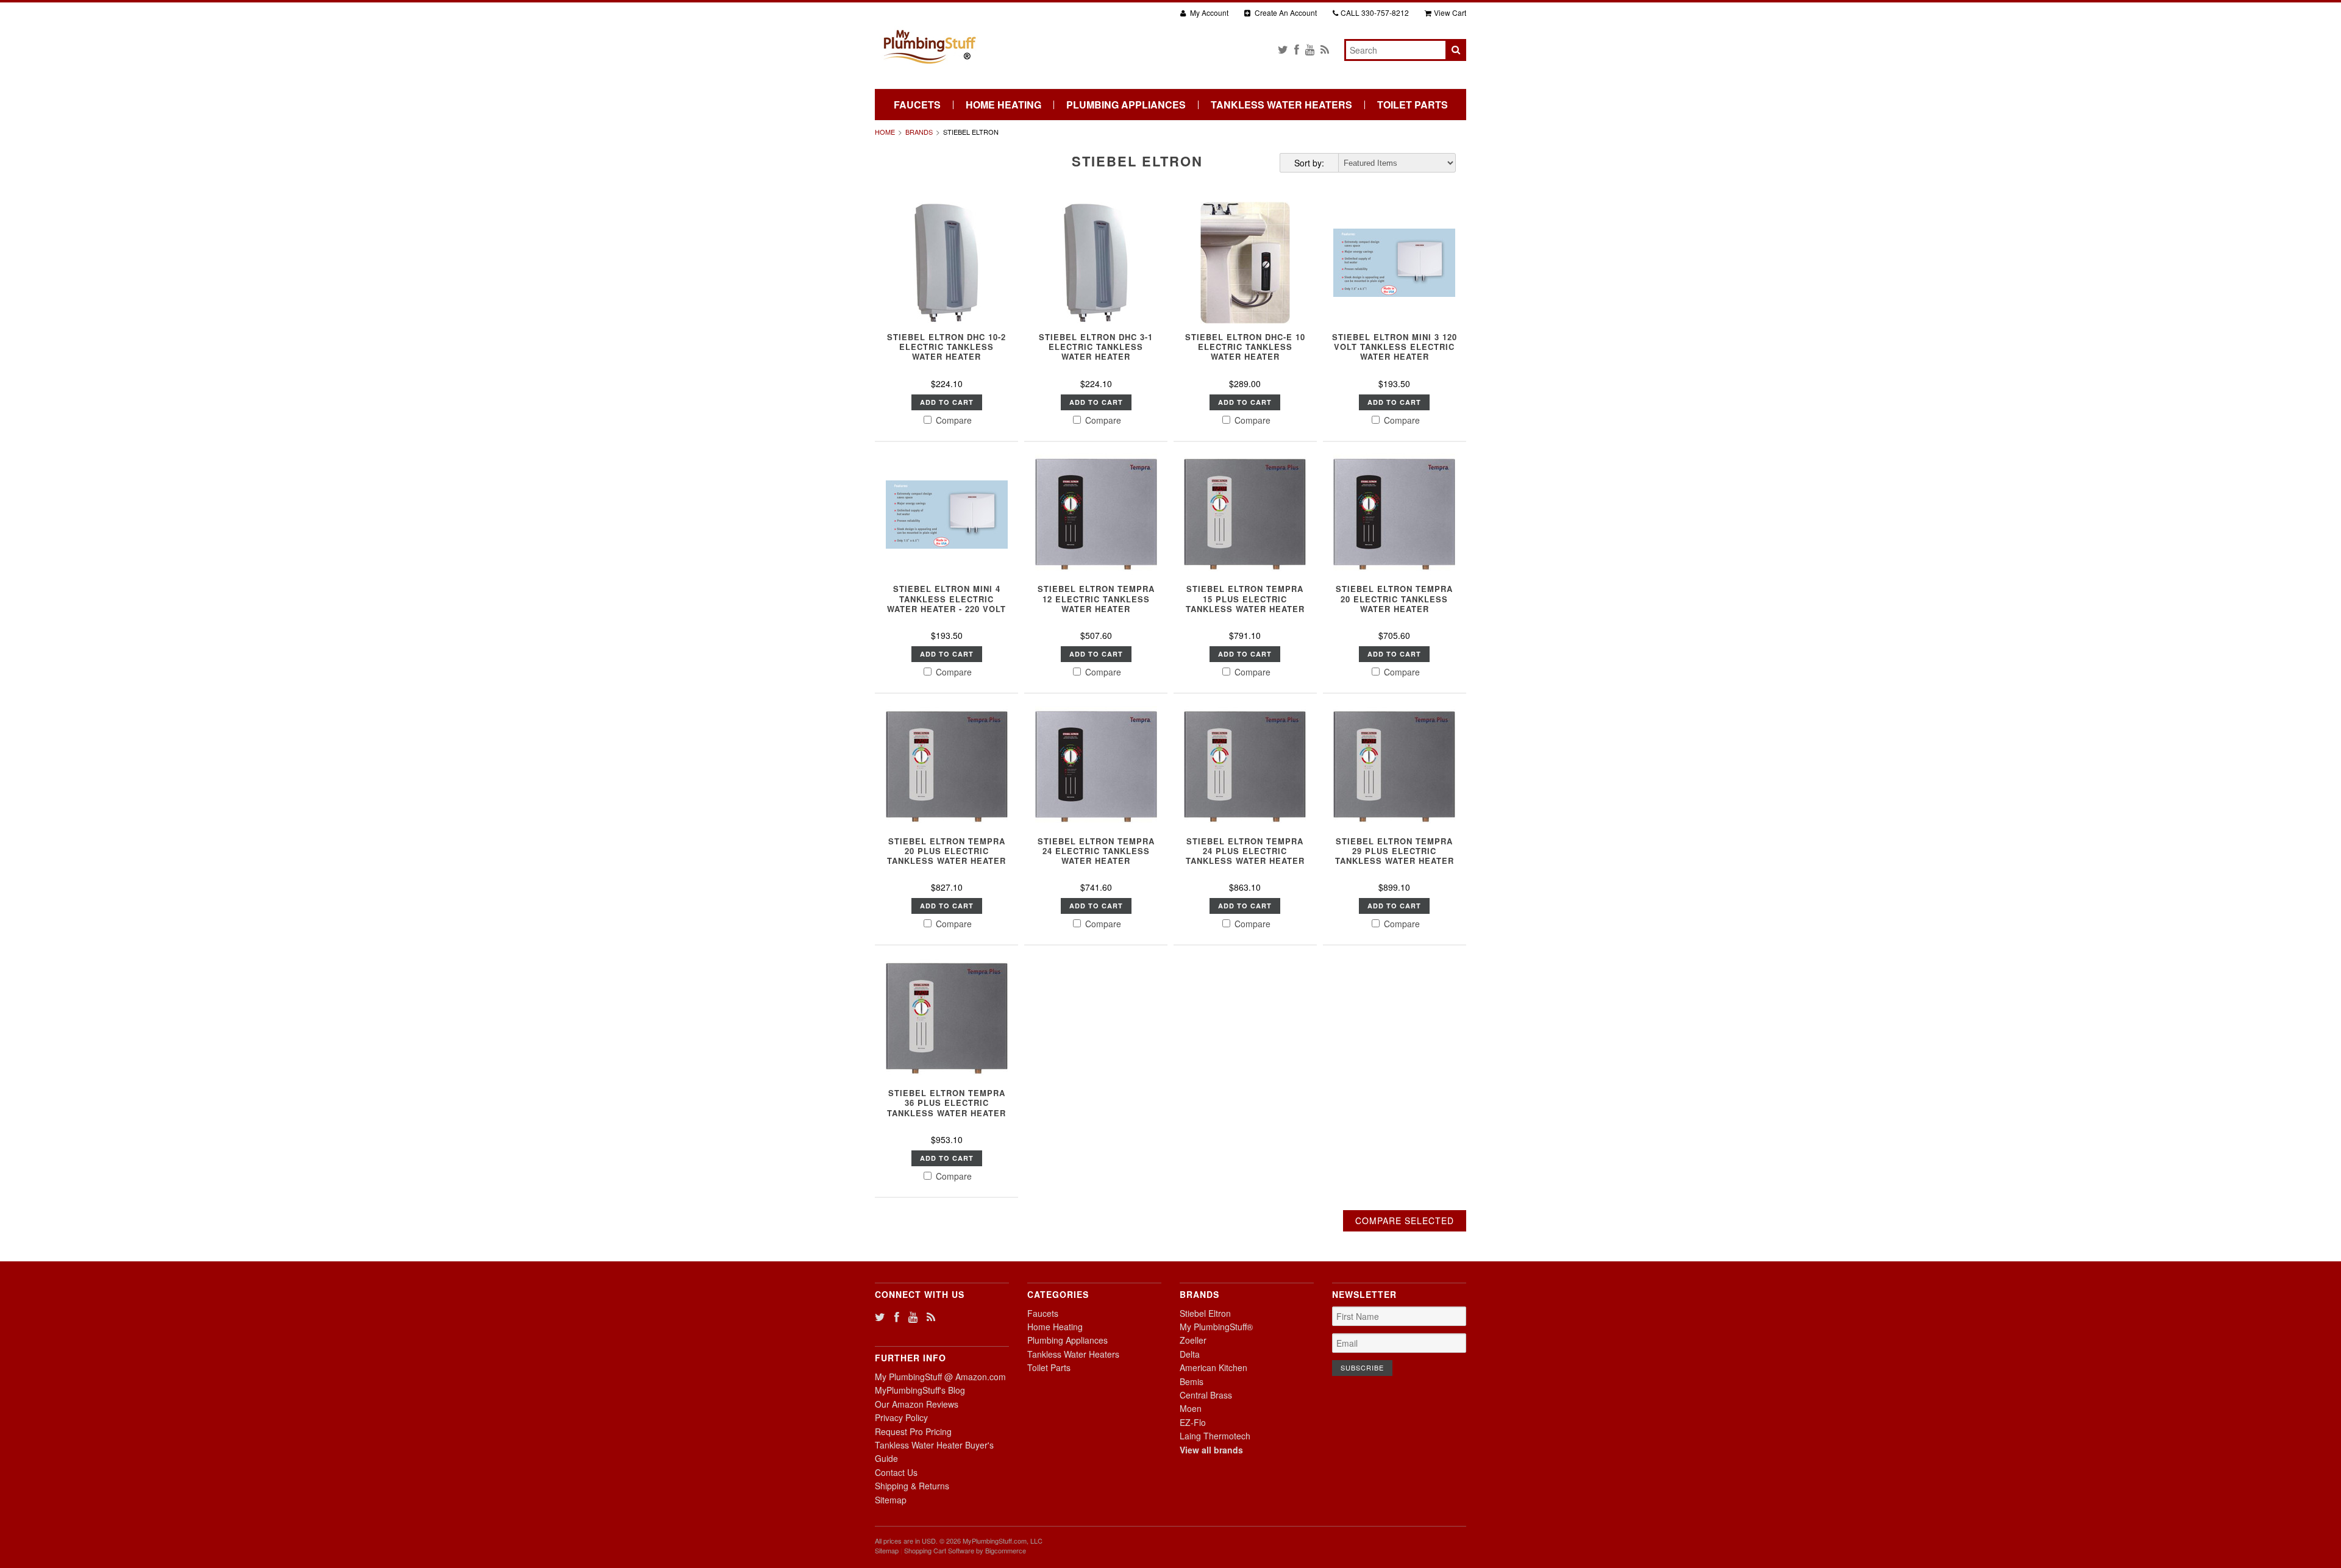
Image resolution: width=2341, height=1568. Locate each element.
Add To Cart (947, 402)
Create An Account (1285, 12)
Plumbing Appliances (1126, 105)
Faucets (917, 105)
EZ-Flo (1193, 1422)
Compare (953, 420)
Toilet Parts (1413, 105)
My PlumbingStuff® (1216, 1327)
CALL (1375, 12)
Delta (1190, 1354)
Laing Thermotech (1215, 1436)
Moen (1191, 1408)
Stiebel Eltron (1205, 1313)
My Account (1208, 12)
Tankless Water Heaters (1281, 105)
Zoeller (1193, 1340)
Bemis (1192, 1381)
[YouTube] (1310, 49)
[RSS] (1325, 49)
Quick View (947, 301)
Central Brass (1206, 1395)
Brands (919, 132)
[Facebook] (1297, 49)
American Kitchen (1213, 1367)
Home (885, 132)
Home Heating (1003, 105)
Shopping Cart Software (939, 1550)
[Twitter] (1283, 49)
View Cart (1450, 12)
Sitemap (891, 1500)
